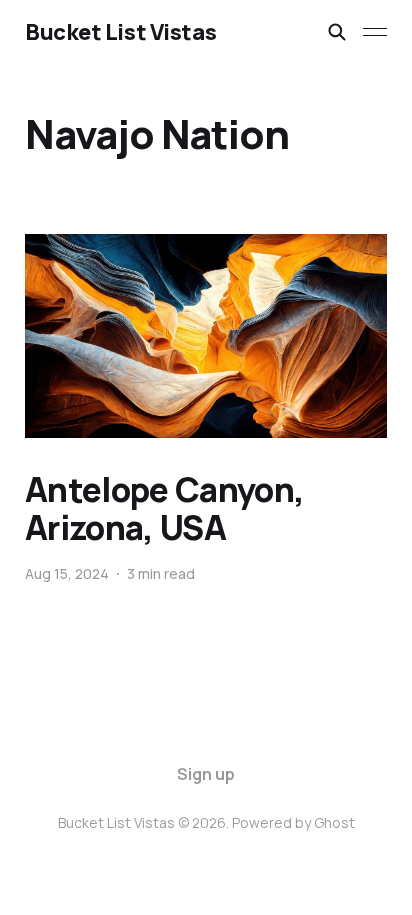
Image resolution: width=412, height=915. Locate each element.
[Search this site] (337, 32)
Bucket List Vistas (120, 32)
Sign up (206, 774)
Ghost (334, 822)
